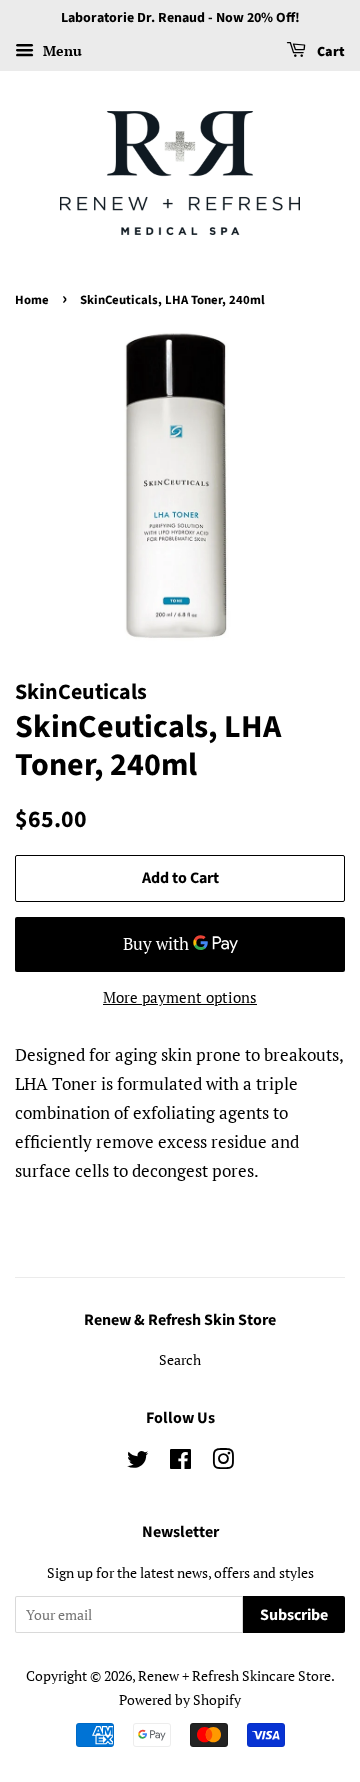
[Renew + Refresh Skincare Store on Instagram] (223, 1462)
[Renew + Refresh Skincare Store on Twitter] (138, 1462)
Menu (60, 50)
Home (32, 300)
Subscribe (294, 1615)
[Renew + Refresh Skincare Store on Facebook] (180, 1462)
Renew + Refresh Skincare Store (234, 1675)
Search (180, 1359)
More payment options (180, 997)
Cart (329, 52)
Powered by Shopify (180, 1699)
